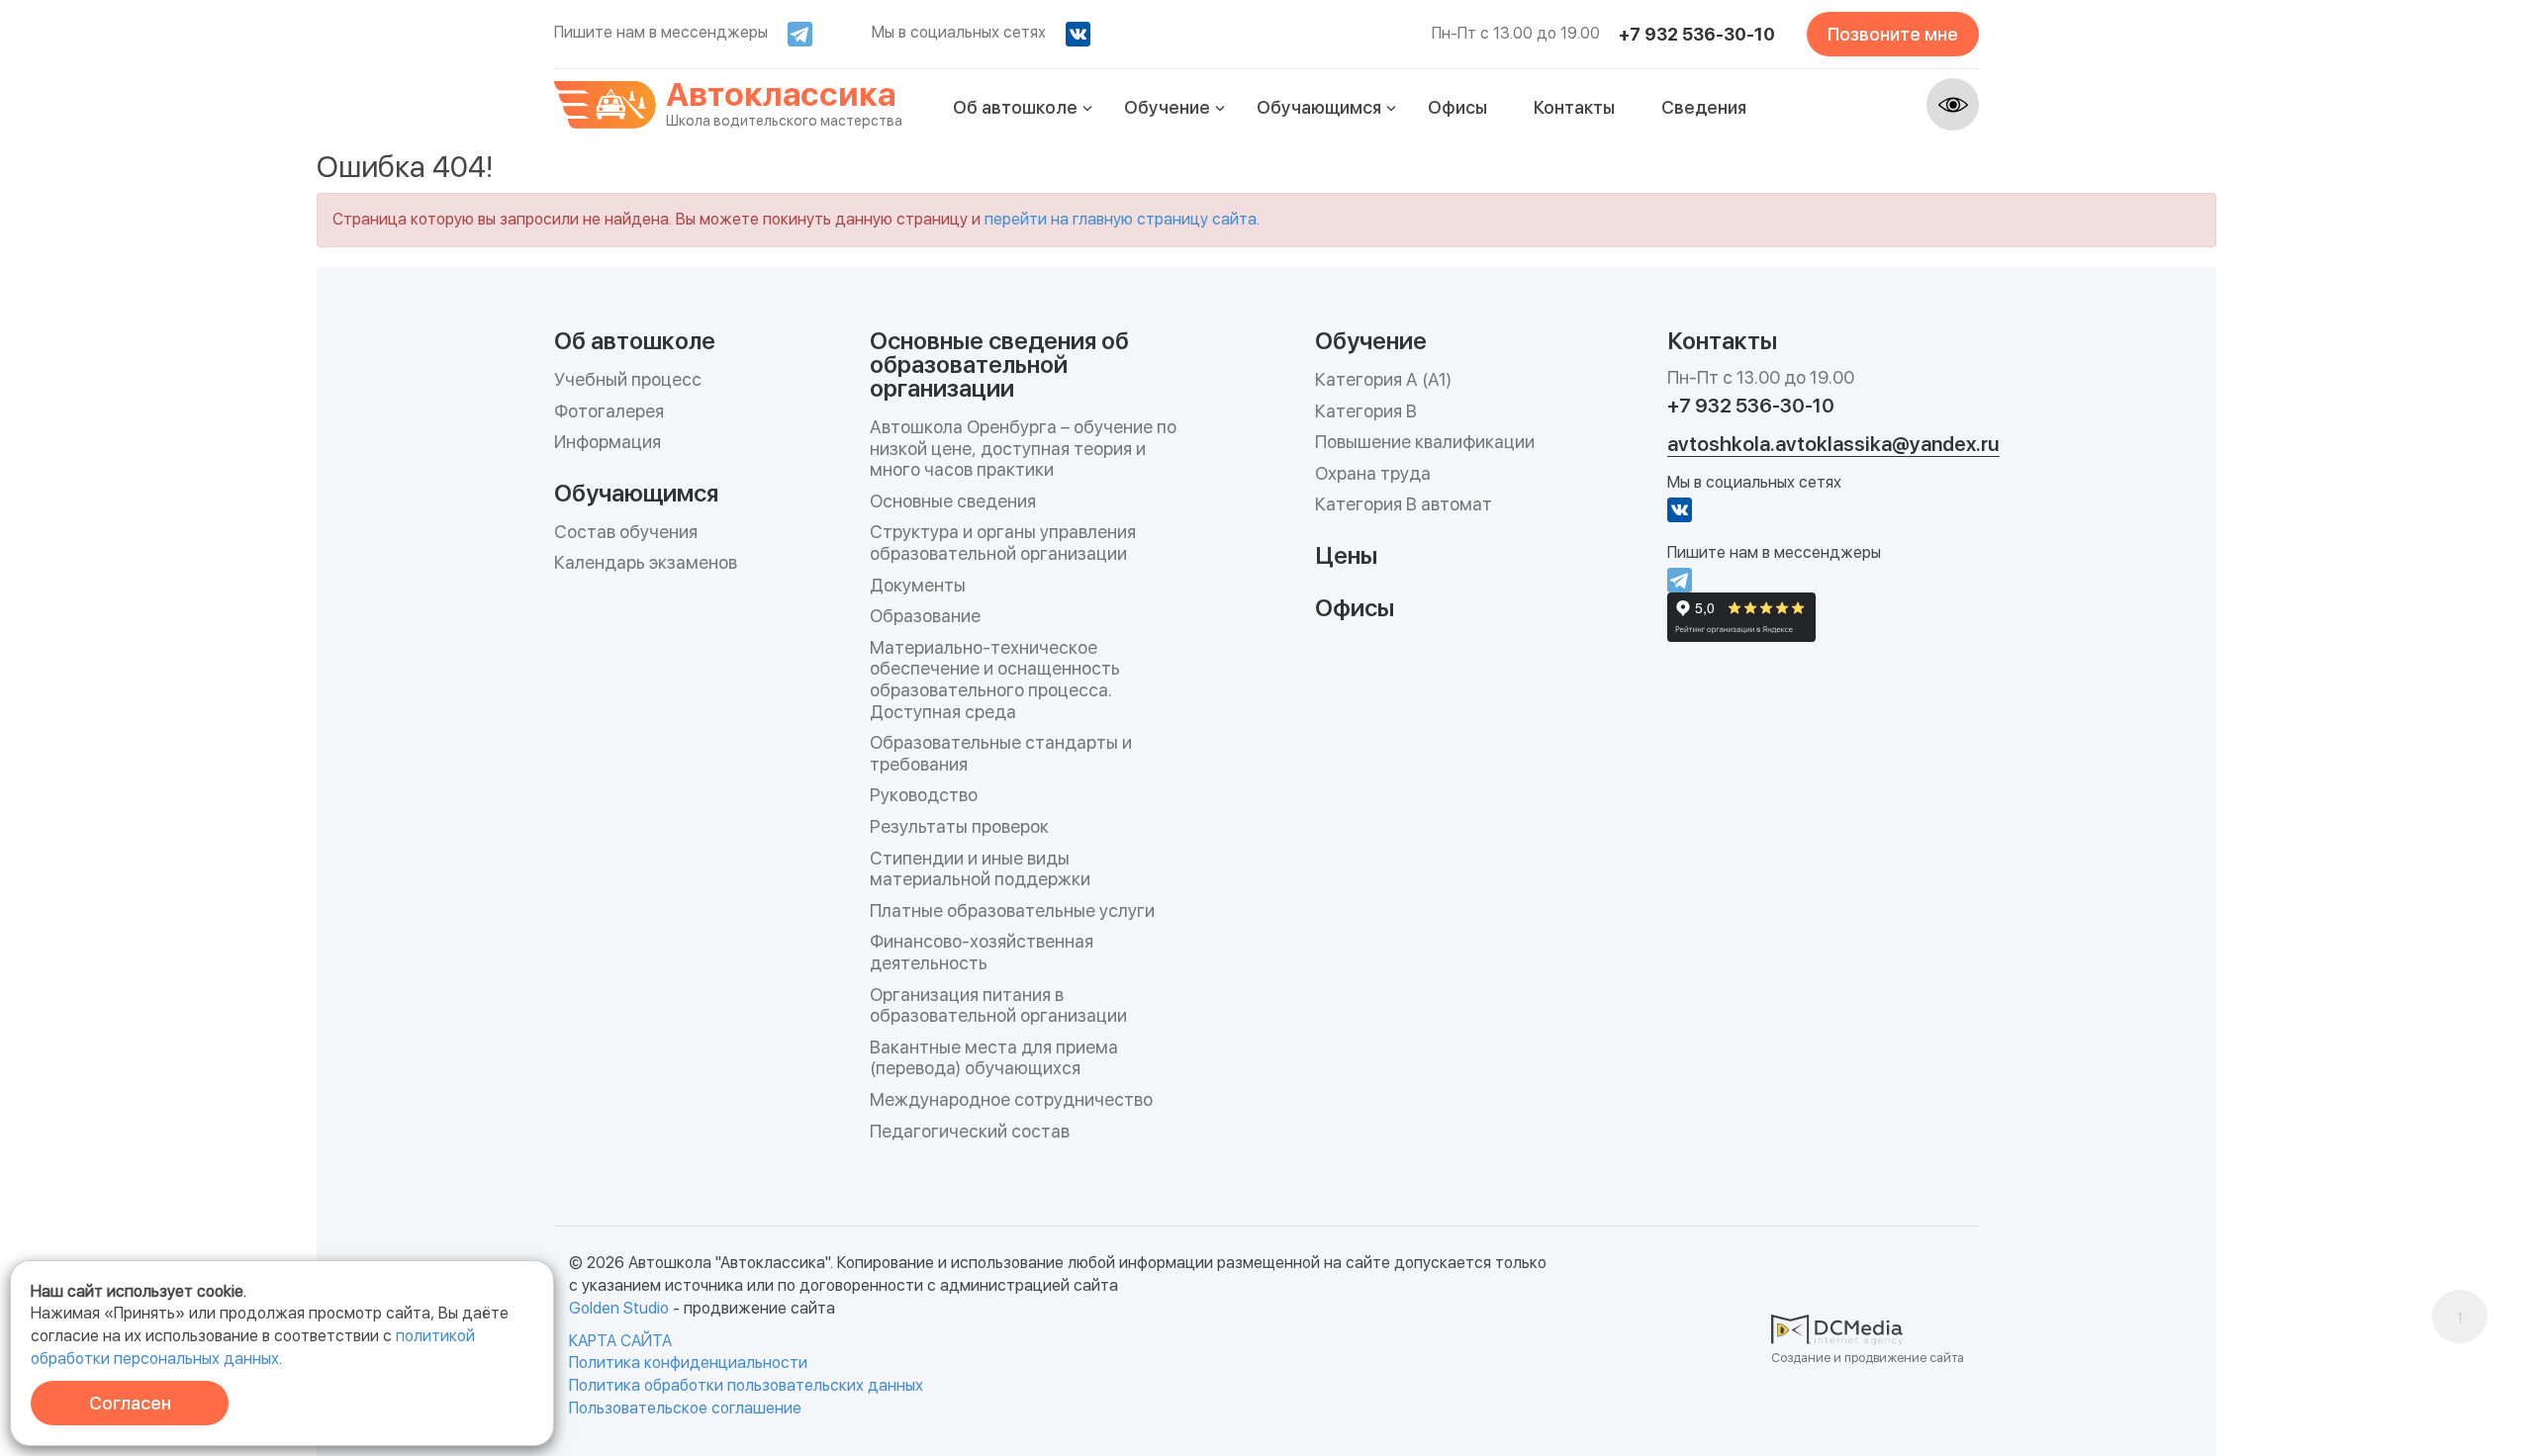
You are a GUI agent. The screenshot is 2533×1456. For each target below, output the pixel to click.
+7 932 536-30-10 (1697, 34)
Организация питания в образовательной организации (998, 1005)
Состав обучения (626, 532)
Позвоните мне (1893, 34)
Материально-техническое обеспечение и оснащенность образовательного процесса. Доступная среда (995, 680)
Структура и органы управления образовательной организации (1003, 543)
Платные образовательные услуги (1012, 910)
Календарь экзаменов (646, 562)
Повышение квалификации (1425, 442)
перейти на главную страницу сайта (1121, 219)
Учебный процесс (628, 379)
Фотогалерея (609, 411)
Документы (918, 585)
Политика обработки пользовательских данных (746, 1385)
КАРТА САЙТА (620, 1341)
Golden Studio (619, 1308)
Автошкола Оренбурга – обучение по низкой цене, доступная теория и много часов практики (1023, 448)
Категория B (1366, 411)
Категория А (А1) (1383, 379)
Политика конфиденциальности (688, 1363)
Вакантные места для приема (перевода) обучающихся (994, 1058)
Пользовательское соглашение (685, 1408)
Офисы (1457, 107)
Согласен (130, 1403)
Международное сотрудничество (1011, 1099)
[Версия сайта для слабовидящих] (1953, 104)
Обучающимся (1319, 107)
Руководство (924, 795)
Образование (925, 616)
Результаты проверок (959, 826)
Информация (608, 442)
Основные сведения (953, 501)
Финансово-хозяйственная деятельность (982, 952)
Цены (1346, 554)
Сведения (1704, 107)
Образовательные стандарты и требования (1001, 753)
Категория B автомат (1404, 504)
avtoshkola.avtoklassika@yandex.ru (1833, 444)
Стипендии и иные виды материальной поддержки (980, 869)
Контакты (1574, 107)
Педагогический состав (970, 1131)
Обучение (1167, 107)
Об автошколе (1015, 107)
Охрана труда (1373, 473)
